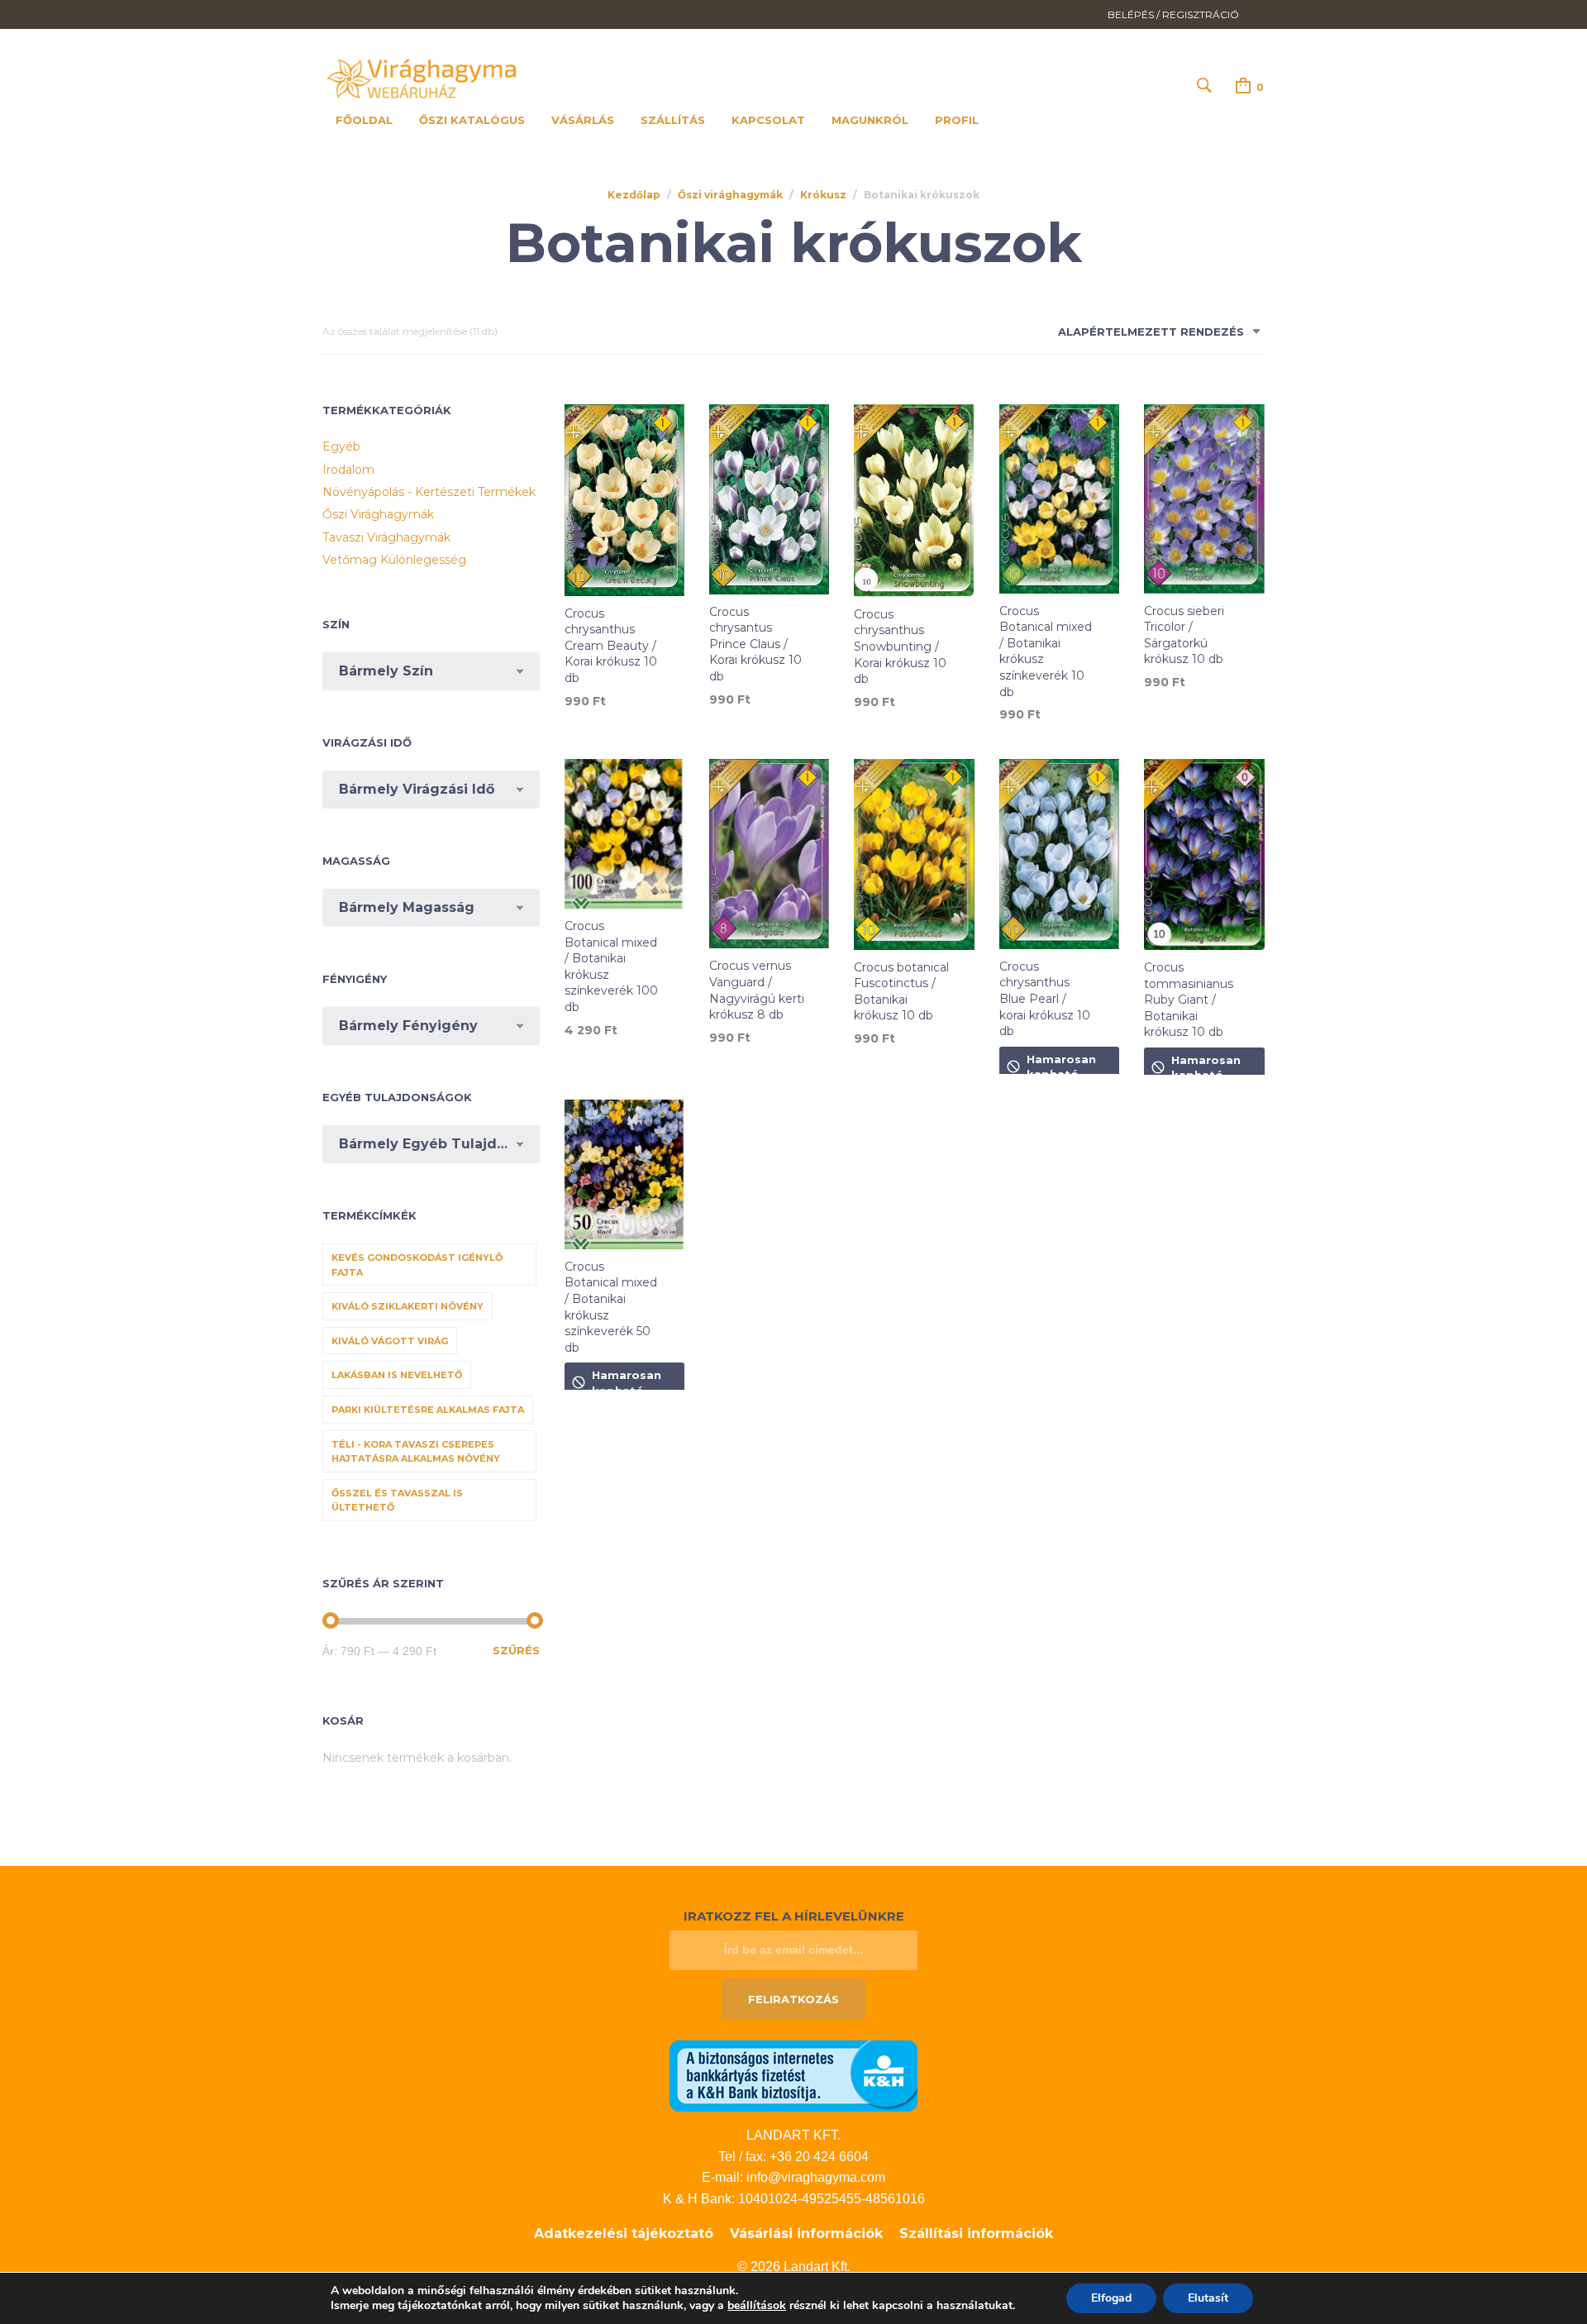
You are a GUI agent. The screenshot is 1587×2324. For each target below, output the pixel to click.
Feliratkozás (793, 1999)
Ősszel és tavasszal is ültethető (397, 1501)
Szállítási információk (976, 2233)
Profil (957, 120)
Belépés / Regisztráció (1173, 14)
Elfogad (1111, 2298)
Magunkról (870, 120)
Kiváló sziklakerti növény (407, 1306)
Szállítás (673, 120)
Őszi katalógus (472, 120)
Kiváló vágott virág (390, 1341)
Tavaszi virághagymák (386, 537)
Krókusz (823, 195)
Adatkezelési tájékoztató (624, 2233)
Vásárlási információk (806, 2233)
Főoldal (364, 120)
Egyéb (341, 446)
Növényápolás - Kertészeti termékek (429, 492)
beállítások (757, 2306)
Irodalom (348, 470)
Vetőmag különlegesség (394, 560)
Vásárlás (583, 120)
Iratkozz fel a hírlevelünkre (794, 1916)
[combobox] (1153, 335)
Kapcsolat (768, 120)
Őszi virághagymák (730, 195)
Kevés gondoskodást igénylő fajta (417, 1265)
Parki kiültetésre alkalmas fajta (428, 1410)
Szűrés (516, 1650)
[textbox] (431, 671)
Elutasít (1208, 2298)
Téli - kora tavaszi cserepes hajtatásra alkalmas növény (416, 1452)
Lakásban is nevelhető (397, 1375)
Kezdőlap (634, 195)
